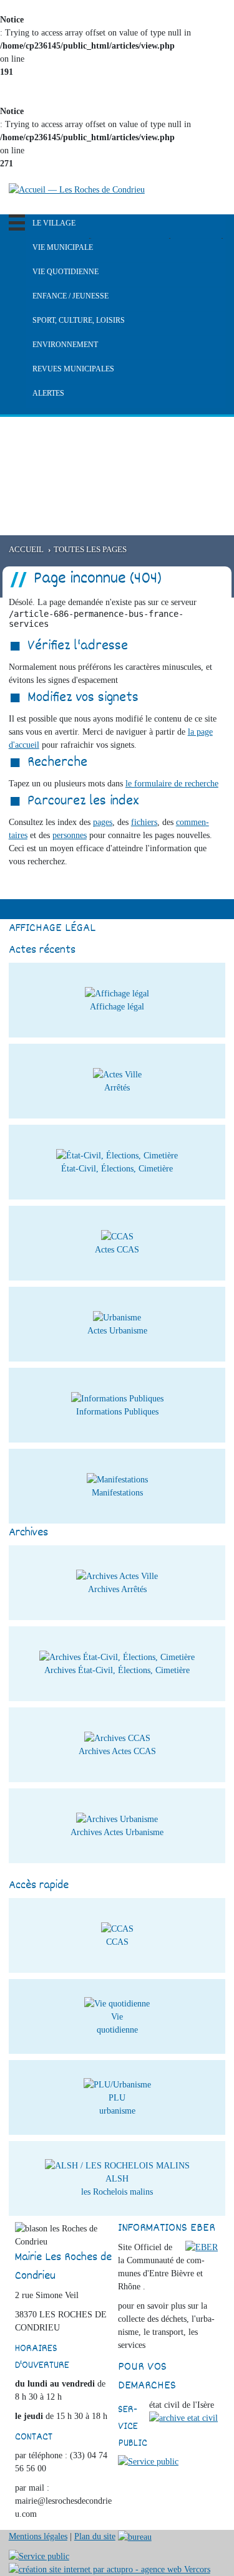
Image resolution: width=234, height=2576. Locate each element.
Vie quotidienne (66, 272)
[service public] (148, 2461)
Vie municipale (63, 247)
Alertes (48, 393)
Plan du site (95, 2536)
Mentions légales (38, 2536)
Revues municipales (73, 369)
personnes (70, 835)
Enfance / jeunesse (71, 296)
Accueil (26, 550)
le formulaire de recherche (172, 784)
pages (103, 822)
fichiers (144, 822)
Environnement (65, 345)
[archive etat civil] (183, 2417)
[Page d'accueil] (77, 189)
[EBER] (202, 2247)
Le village (54, 223)
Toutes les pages (90, 550)
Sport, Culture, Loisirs (79, 320)
